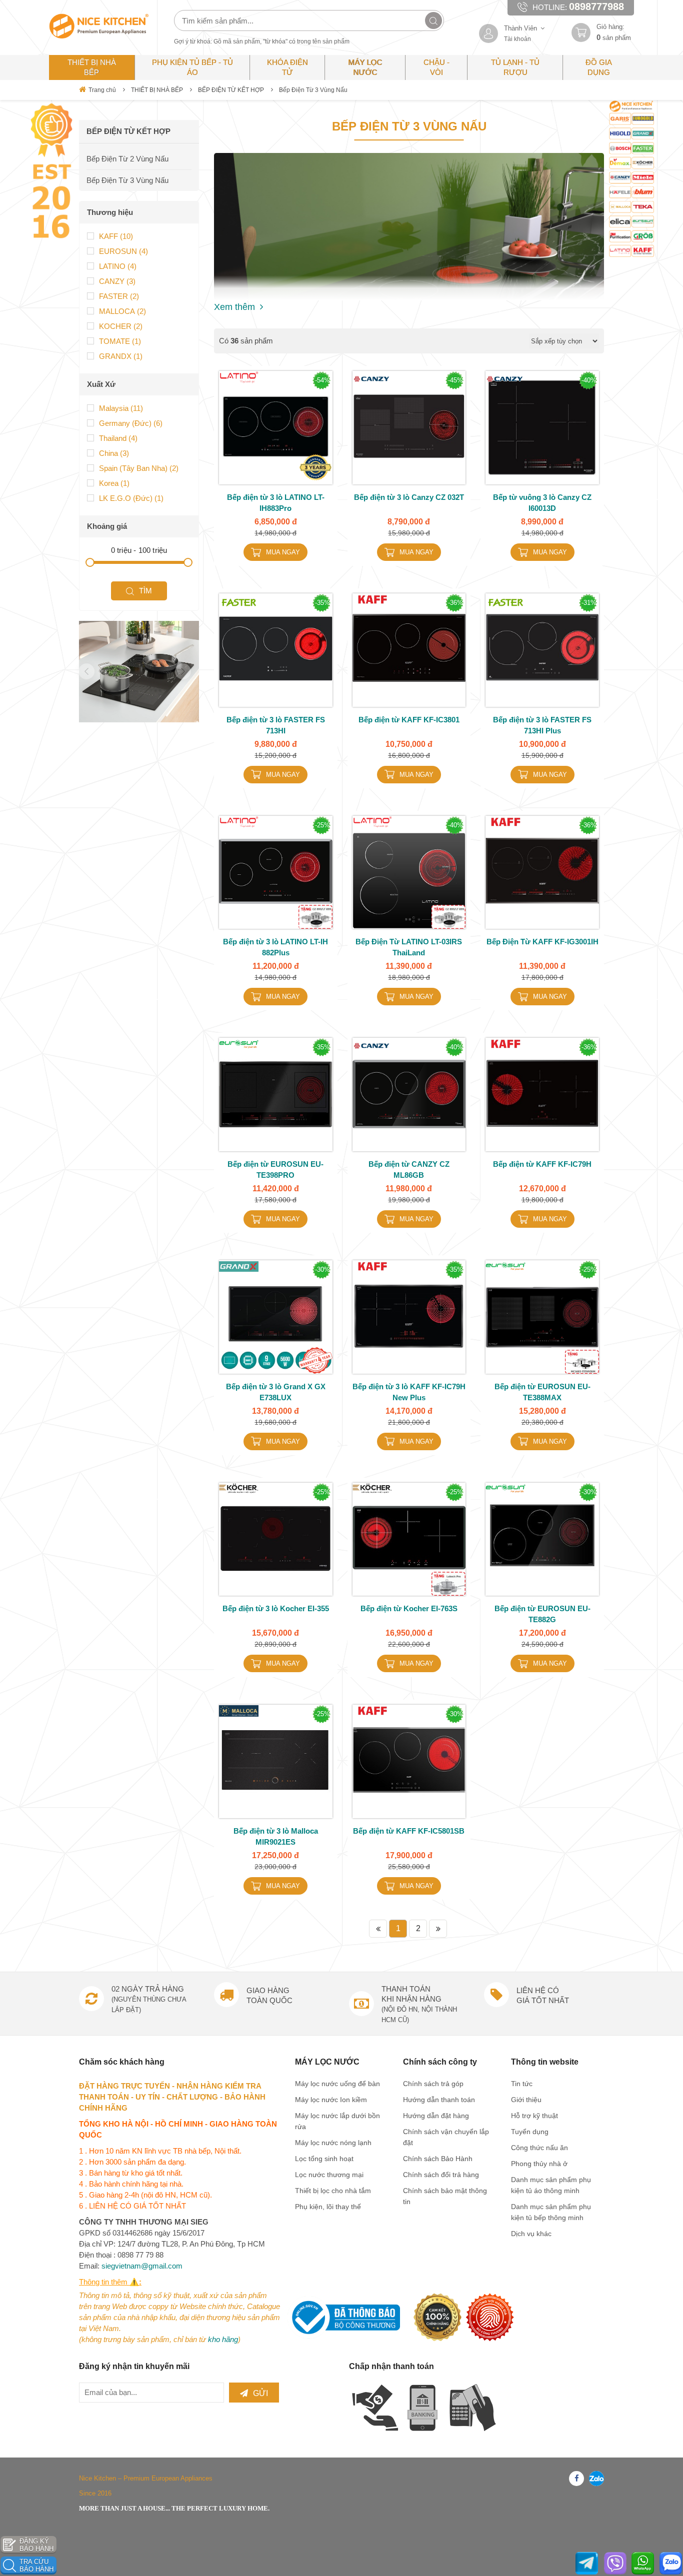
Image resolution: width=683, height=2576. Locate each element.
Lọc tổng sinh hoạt (324, 2159)
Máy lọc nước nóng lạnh (333, 2143)
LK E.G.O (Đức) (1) (131, 498)
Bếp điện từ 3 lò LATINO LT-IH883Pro (276, 503)
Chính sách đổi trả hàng (441, 2175)
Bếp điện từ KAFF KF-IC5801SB (409, 1831)
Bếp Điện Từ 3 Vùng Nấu (313, 90)
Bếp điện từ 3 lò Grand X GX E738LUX (276, 1392)
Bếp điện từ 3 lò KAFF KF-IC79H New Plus (409, 1392)
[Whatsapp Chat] (643, 2563)
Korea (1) (114, 483)
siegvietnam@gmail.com (142, 2266)
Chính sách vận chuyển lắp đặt (446, 2137)
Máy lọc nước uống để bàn (337, 2084)
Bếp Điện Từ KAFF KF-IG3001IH (542, 942)
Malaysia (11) (121, 408)
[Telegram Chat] (587, 2563)
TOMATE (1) (120, 341)
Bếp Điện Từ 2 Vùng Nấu (127, 159)
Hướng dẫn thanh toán (439, 2100)
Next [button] (183, 671)
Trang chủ (102, 90)
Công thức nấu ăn (539, 2148)
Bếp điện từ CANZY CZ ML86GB (409, 1170)
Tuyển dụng (530, 2132)
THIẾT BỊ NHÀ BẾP (157, 90)
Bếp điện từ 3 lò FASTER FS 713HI (276, 725)
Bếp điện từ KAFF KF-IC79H (542, 1164)
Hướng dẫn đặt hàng (436, 2116)
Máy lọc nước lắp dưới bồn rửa (337, 2121)
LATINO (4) (118, 266)
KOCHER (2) (121, 326)
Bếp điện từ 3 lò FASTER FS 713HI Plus (542, 725)
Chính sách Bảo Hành (438, 2159)
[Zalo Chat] (671, 2563)
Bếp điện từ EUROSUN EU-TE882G (542, 1614)
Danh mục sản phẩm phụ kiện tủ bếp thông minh (551, 2212)
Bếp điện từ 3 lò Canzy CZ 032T (409, 497)
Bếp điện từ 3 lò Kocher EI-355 (276, 1608)
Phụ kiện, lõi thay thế (328, 2207)
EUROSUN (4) (123, 251)
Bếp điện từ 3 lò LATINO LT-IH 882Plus (275, 947)
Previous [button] (86, 671)
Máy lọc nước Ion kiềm (331, 2100)
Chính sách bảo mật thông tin (445, 2196)
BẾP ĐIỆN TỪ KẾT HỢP (231, 90)
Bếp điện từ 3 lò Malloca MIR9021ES (276, 1836)
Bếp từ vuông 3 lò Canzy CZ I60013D (542, 503)
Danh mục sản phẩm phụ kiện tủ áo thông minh (551, 2185)
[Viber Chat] (615, 2563)
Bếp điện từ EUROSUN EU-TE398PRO (275, 1170)
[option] (139, 672)
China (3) (114, 453)
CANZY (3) (117, 281)
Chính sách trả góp (433, 2084)
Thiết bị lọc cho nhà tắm (333, 2191)
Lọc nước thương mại (329, 2175)
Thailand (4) (118, 438)
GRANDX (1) (121, 356)
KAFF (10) (116, 236)
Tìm (145, 591)
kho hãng (223, 2339)
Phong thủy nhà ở (539, 2164)
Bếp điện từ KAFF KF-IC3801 (409, 720)
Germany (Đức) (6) (131, 423)
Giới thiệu (526, 2100)
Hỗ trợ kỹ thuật (534, 2116)
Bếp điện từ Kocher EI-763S (409, 1608)
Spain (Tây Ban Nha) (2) (139, 468)
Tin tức (522, 2084)
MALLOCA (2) (122, 311)
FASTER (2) (119, 296)
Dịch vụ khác (531, 2234)
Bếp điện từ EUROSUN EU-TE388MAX (542, 1392)
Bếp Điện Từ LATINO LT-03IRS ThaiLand (409, 947)
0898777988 (596, 6)
